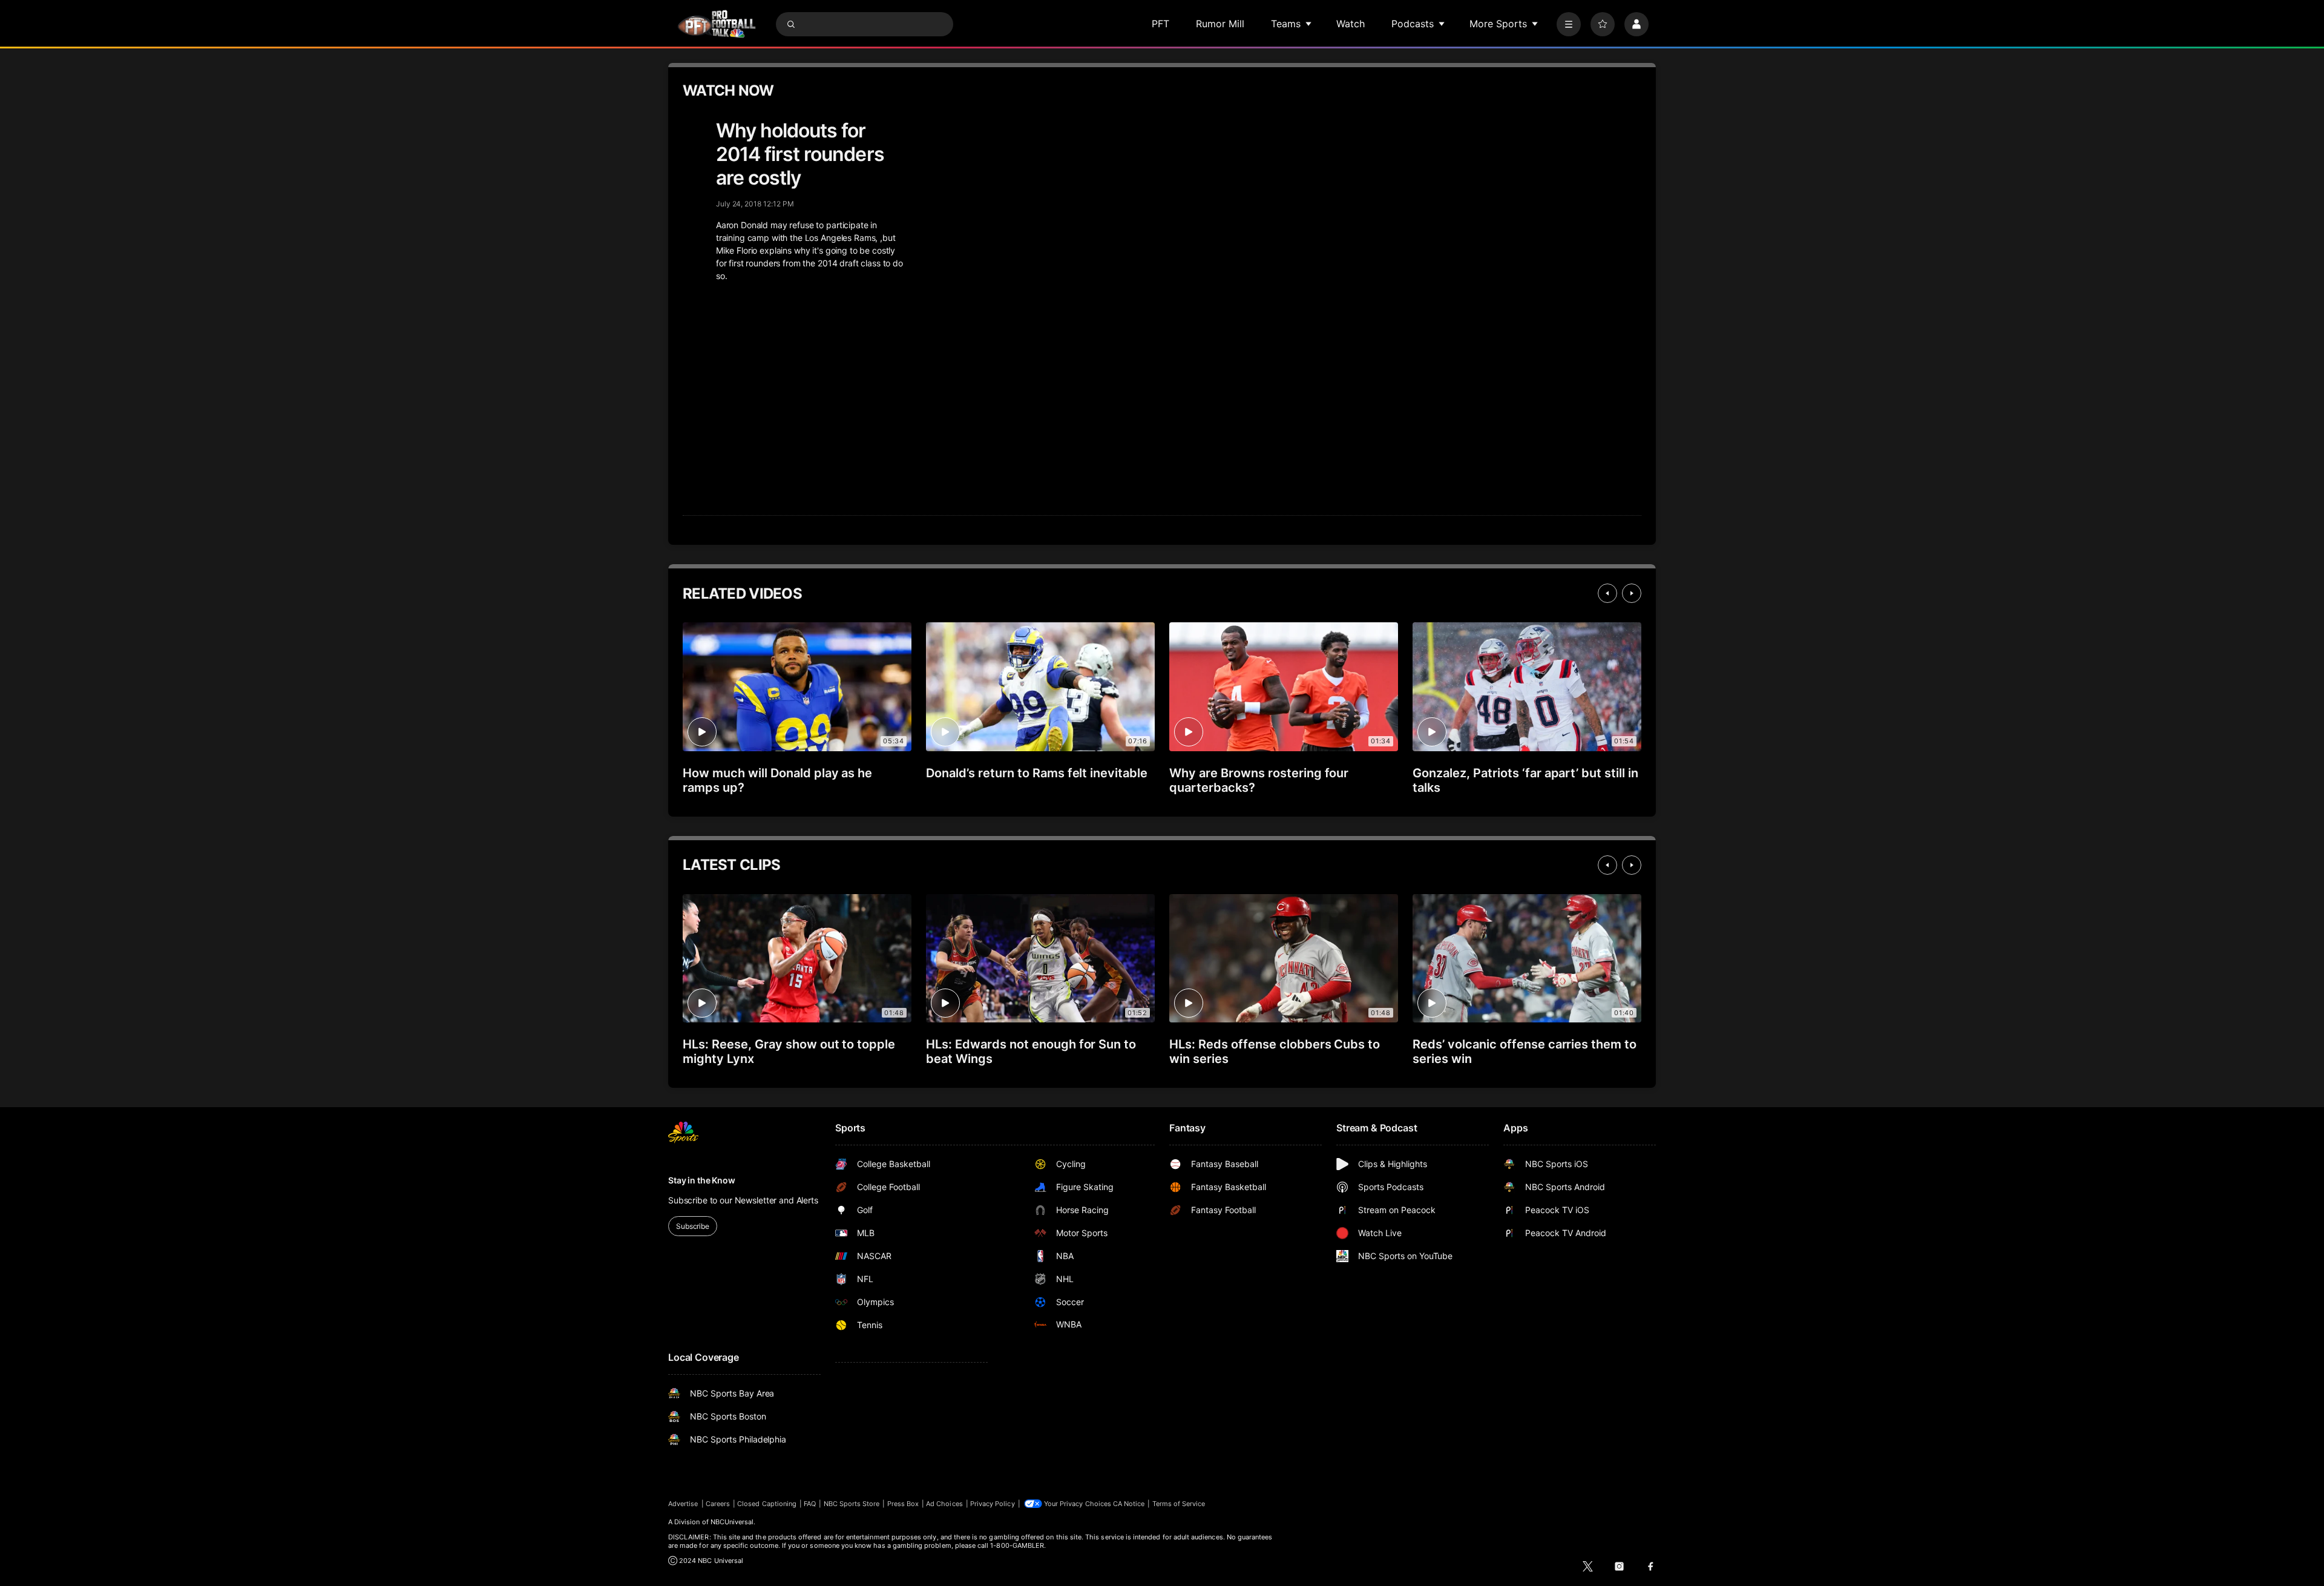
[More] (1569, 24)
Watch (1351, 24)
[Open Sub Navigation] (1309, 24)
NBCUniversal (732, 1522)
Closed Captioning (767, 1504)
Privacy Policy (993, 1504)
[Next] (1632, 593)
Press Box (903, 1504)
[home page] (717, 24)
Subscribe (693, 1226)
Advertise (683, 1504)
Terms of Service (1179, 1504)
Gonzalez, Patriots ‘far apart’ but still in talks (1525, 780)
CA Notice (1129, 1504)
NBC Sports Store (852, 1504)
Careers (718, 1504)
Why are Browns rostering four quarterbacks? (1259, 780)
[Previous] (1607, 593)
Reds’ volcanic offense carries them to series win (1525, 1051)
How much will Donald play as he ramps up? (777, 780)
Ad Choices (944, 1504)
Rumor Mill (1220, 24)
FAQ (810, 1504)
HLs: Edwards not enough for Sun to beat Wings (1031, 1051)
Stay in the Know (702, 1180)
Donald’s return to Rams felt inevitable (1037, 773)
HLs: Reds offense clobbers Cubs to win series (1275, 1051)
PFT (1160, 24)
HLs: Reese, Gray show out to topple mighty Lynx (789, 1051)
